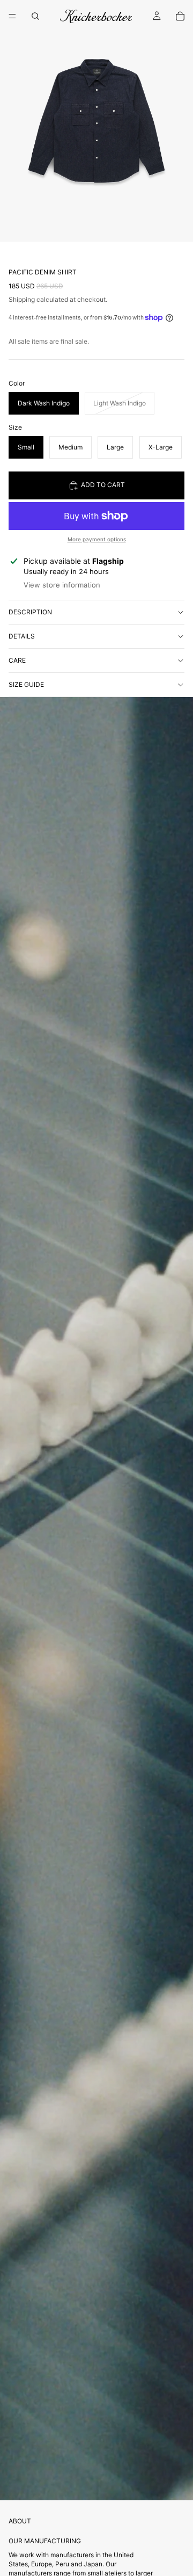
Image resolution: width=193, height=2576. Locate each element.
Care (17, 660)
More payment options (97, 539)
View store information (62, 585)
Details (22, 636)
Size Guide (26, 684)
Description (30, 612)
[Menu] (12, 16)
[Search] (35, 16)
